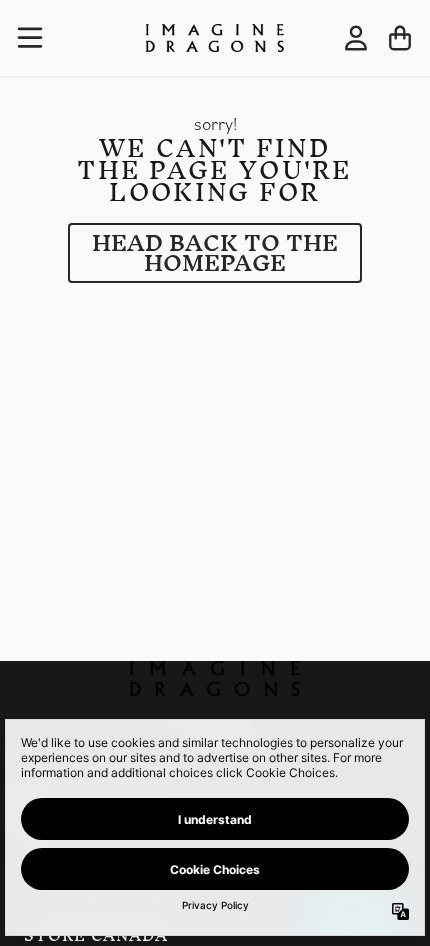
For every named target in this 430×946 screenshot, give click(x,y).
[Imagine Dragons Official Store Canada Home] (215, 38)
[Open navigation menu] (30, 38)
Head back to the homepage (215, 253)
